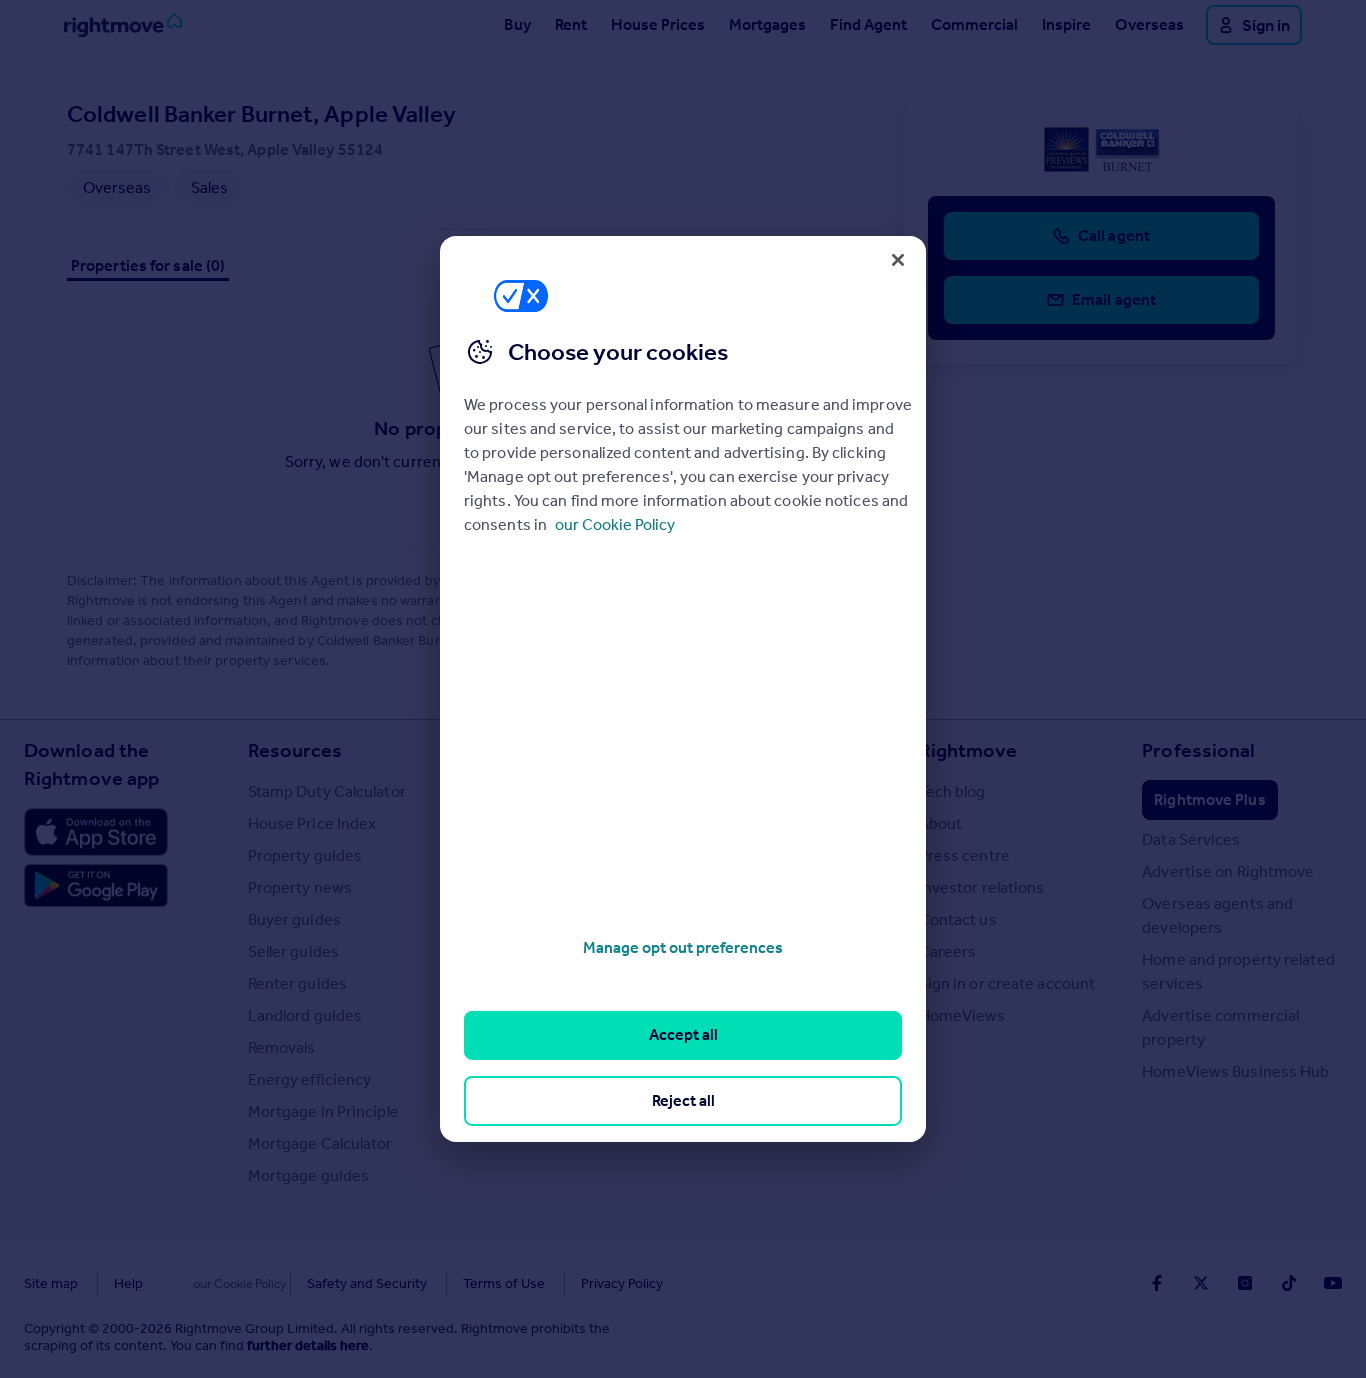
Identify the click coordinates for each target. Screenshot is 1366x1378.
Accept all (683, 1034)
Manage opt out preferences (683, 947)
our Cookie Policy (615, 524)
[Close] (898, 260)
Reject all (683, 1100)
